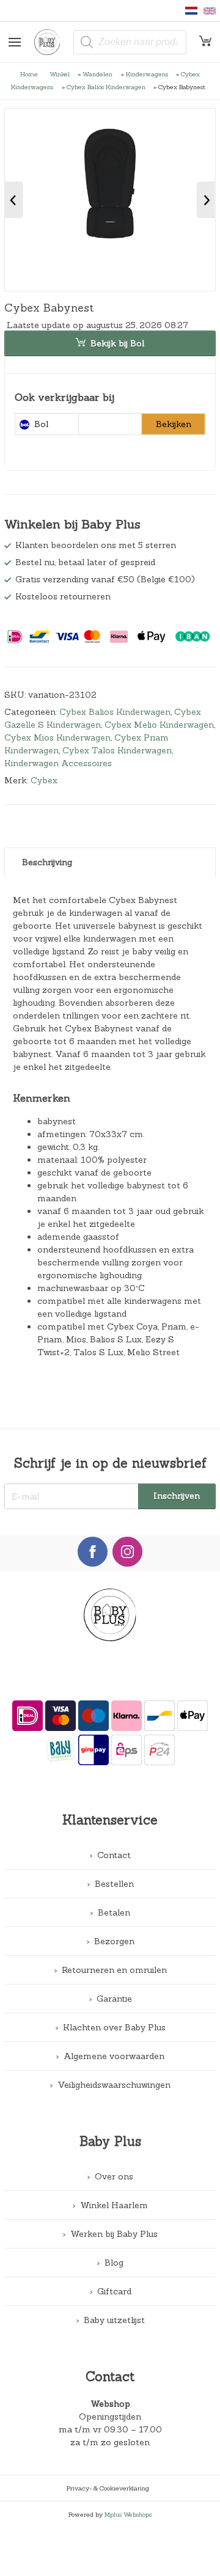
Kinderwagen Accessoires (58, 763)
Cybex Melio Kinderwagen (159, 725)
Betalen (114, 1912)
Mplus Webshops (128, 2514)
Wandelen (97, 74)
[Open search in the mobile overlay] (130, 42)
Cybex (44, 780)
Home (29, 74)
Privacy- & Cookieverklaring (108, 2488)
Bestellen (114, 1884)
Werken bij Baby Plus (114, 2234)
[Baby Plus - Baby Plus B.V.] (52, 42)
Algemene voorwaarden (114, 2056)
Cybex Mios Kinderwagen (57, 737)
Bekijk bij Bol (117, 343)
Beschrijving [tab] (47, 862)
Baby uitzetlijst (114, 2320)
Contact (114, 1855)
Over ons (114, 2176)
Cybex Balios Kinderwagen (106, 87)
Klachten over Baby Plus (114, 2027)
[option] (110, 200)
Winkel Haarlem (114, 2205)
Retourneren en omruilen (114, 1970)
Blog (114, 2263)
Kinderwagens (147, 74)
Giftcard (114, 2291)
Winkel (60, 74)
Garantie (114, 1999)
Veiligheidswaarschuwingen (114, 2085)
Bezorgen (114, 1941)
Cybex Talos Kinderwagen (117, 750)
